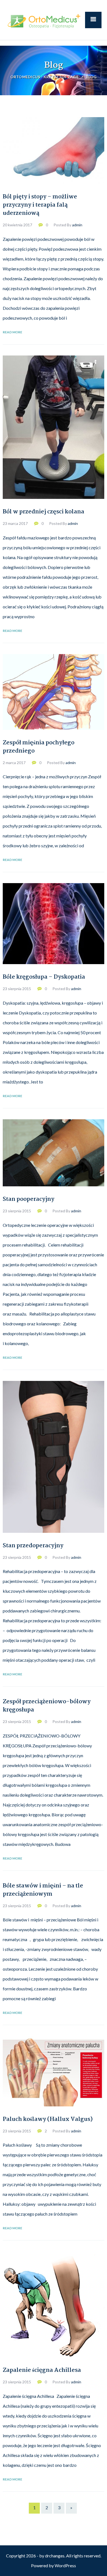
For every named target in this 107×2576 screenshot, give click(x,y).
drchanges (55, 2556)
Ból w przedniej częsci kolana (43, 512)
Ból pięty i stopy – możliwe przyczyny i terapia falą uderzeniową (40, 205)
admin (77, 225)
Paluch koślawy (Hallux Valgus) (48, 2119)
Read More (12, 332)
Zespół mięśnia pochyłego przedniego (39, 747)
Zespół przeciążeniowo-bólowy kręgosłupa (47, 1706)
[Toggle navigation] (93, 20)
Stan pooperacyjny (29, 1199)
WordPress (65, 2565)
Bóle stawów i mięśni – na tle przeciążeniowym (43, 1890)
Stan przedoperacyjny (33, 1546)
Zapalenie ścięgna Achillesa (42, 2370)
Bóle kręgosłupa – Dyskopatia (44, 977)
